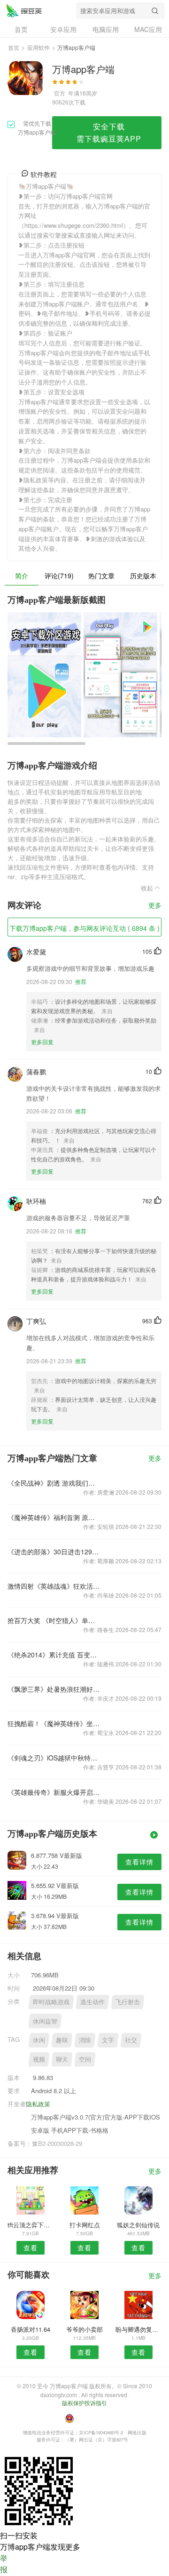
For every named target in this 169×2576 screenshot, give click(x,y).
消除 (85, 2040)
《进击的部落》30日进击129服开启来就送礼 (54, 1552)
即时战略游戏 (51, 2002)
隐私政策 (38, 2104)
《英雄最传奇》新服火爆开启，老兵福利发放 (54, 1792)
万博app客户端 (24, 10)
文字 (108, 2040)
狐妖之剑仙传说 (138, 2225)
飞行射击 (128, 2002)
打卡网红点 (85, 2225)
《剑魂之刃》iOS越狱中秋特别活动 (54, 1758)
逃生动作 (92, 2002)
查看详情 (139, 1862)
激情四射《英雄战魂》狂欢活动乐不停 (54, 1586)
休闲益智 (45, 2021)
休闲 (39, 2040)
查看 (31, 2248)
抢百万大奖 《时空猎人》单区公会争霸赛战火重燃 (54, 1620)
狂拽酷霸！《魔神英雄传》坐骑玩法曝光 (54, 1723)
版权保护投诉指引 (84, 2403)
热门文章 (101, 576)
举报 (4, 2564)
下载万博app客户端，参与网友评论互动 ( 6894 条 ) (84, 928)
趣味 (62, 2040)
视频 (39, 2059)
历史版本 (143, 576)
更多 (155, 906)
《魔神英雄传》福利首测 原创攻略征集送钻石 (54, 1517)
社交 (131, 2040)
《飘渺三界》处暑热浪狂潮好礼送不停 (54, 1689)
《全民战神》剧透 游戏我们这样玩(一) (54, 1483)
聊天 (62, 2059)
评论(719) (59, 576)
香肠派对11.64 (31, 2329)
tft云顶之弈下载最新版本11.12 (31, 2225)
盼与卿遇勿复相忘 (138, 2329)
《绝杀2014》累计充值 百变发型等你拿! (54, 1655)
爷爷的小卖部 (84, 2329)
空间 (85, 2059)
